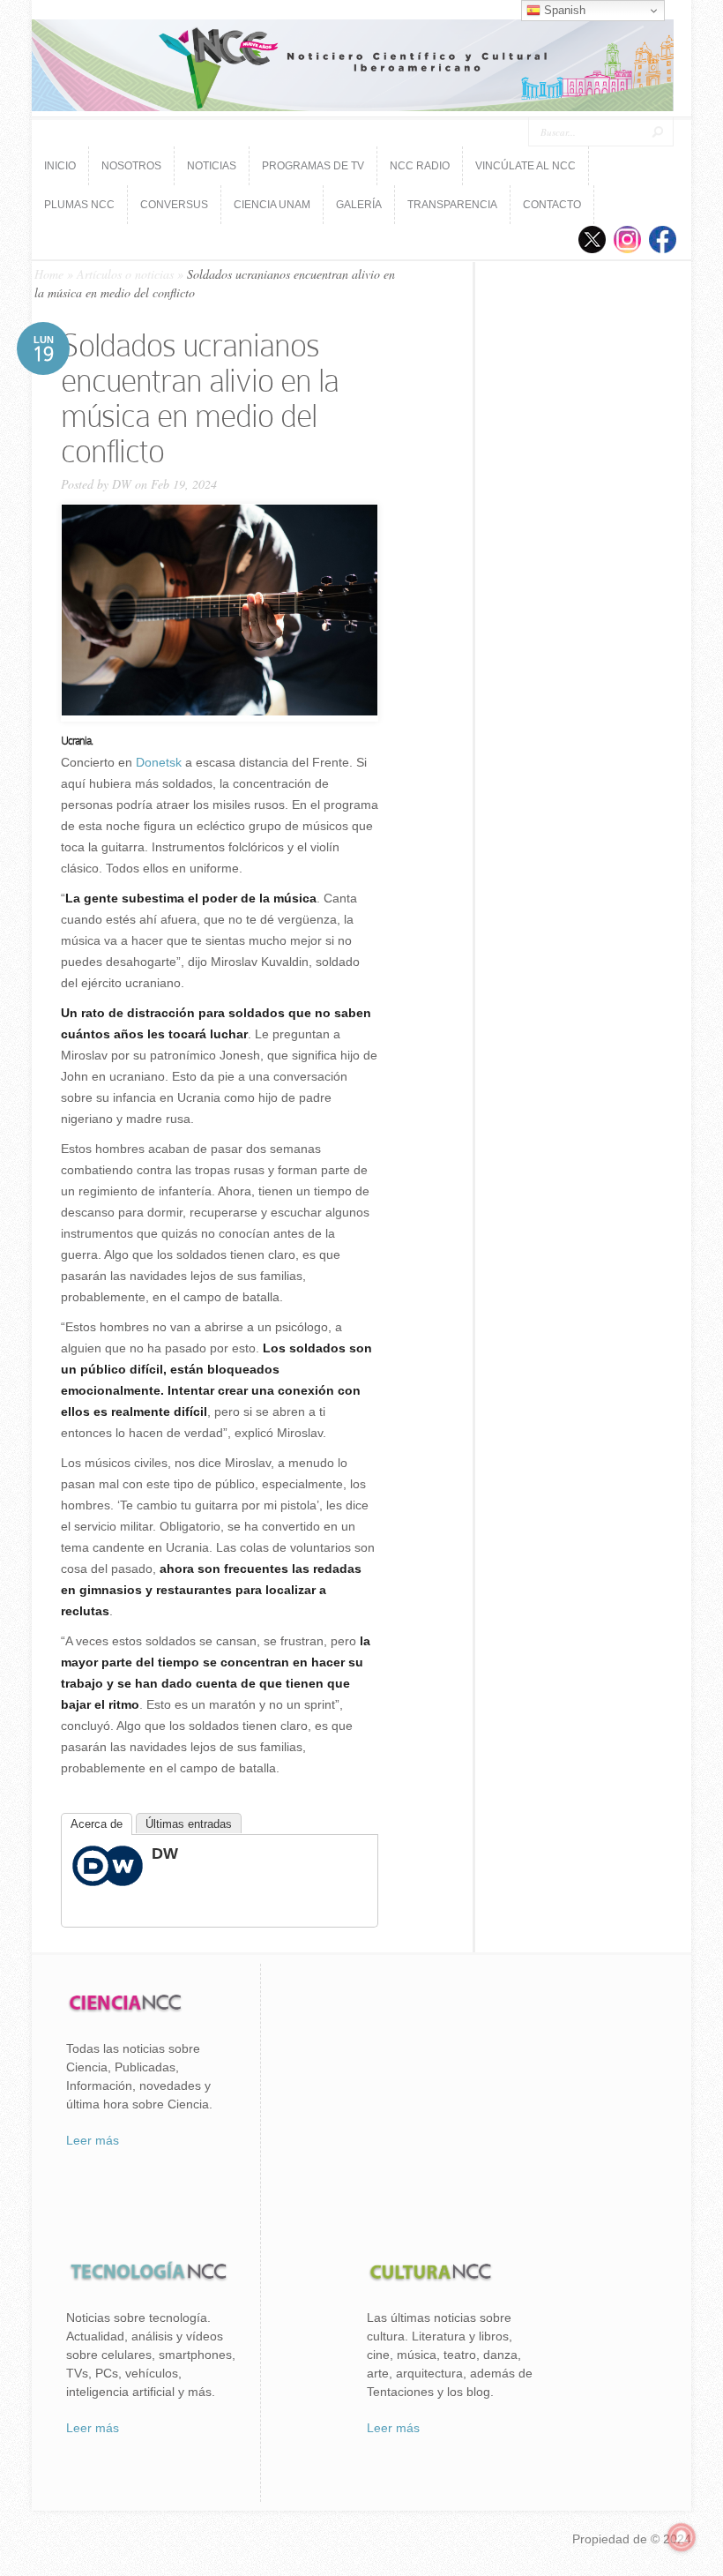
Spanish (563, 10)
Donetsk (159, 762)
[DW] (108, 1882)
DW (122, 484)
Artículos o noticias (125, 274)
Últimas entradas (189, 1824)
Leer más (93, 2140)
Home (49, 274)
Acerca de (97, 1824)
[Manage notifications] (682, 2537)
